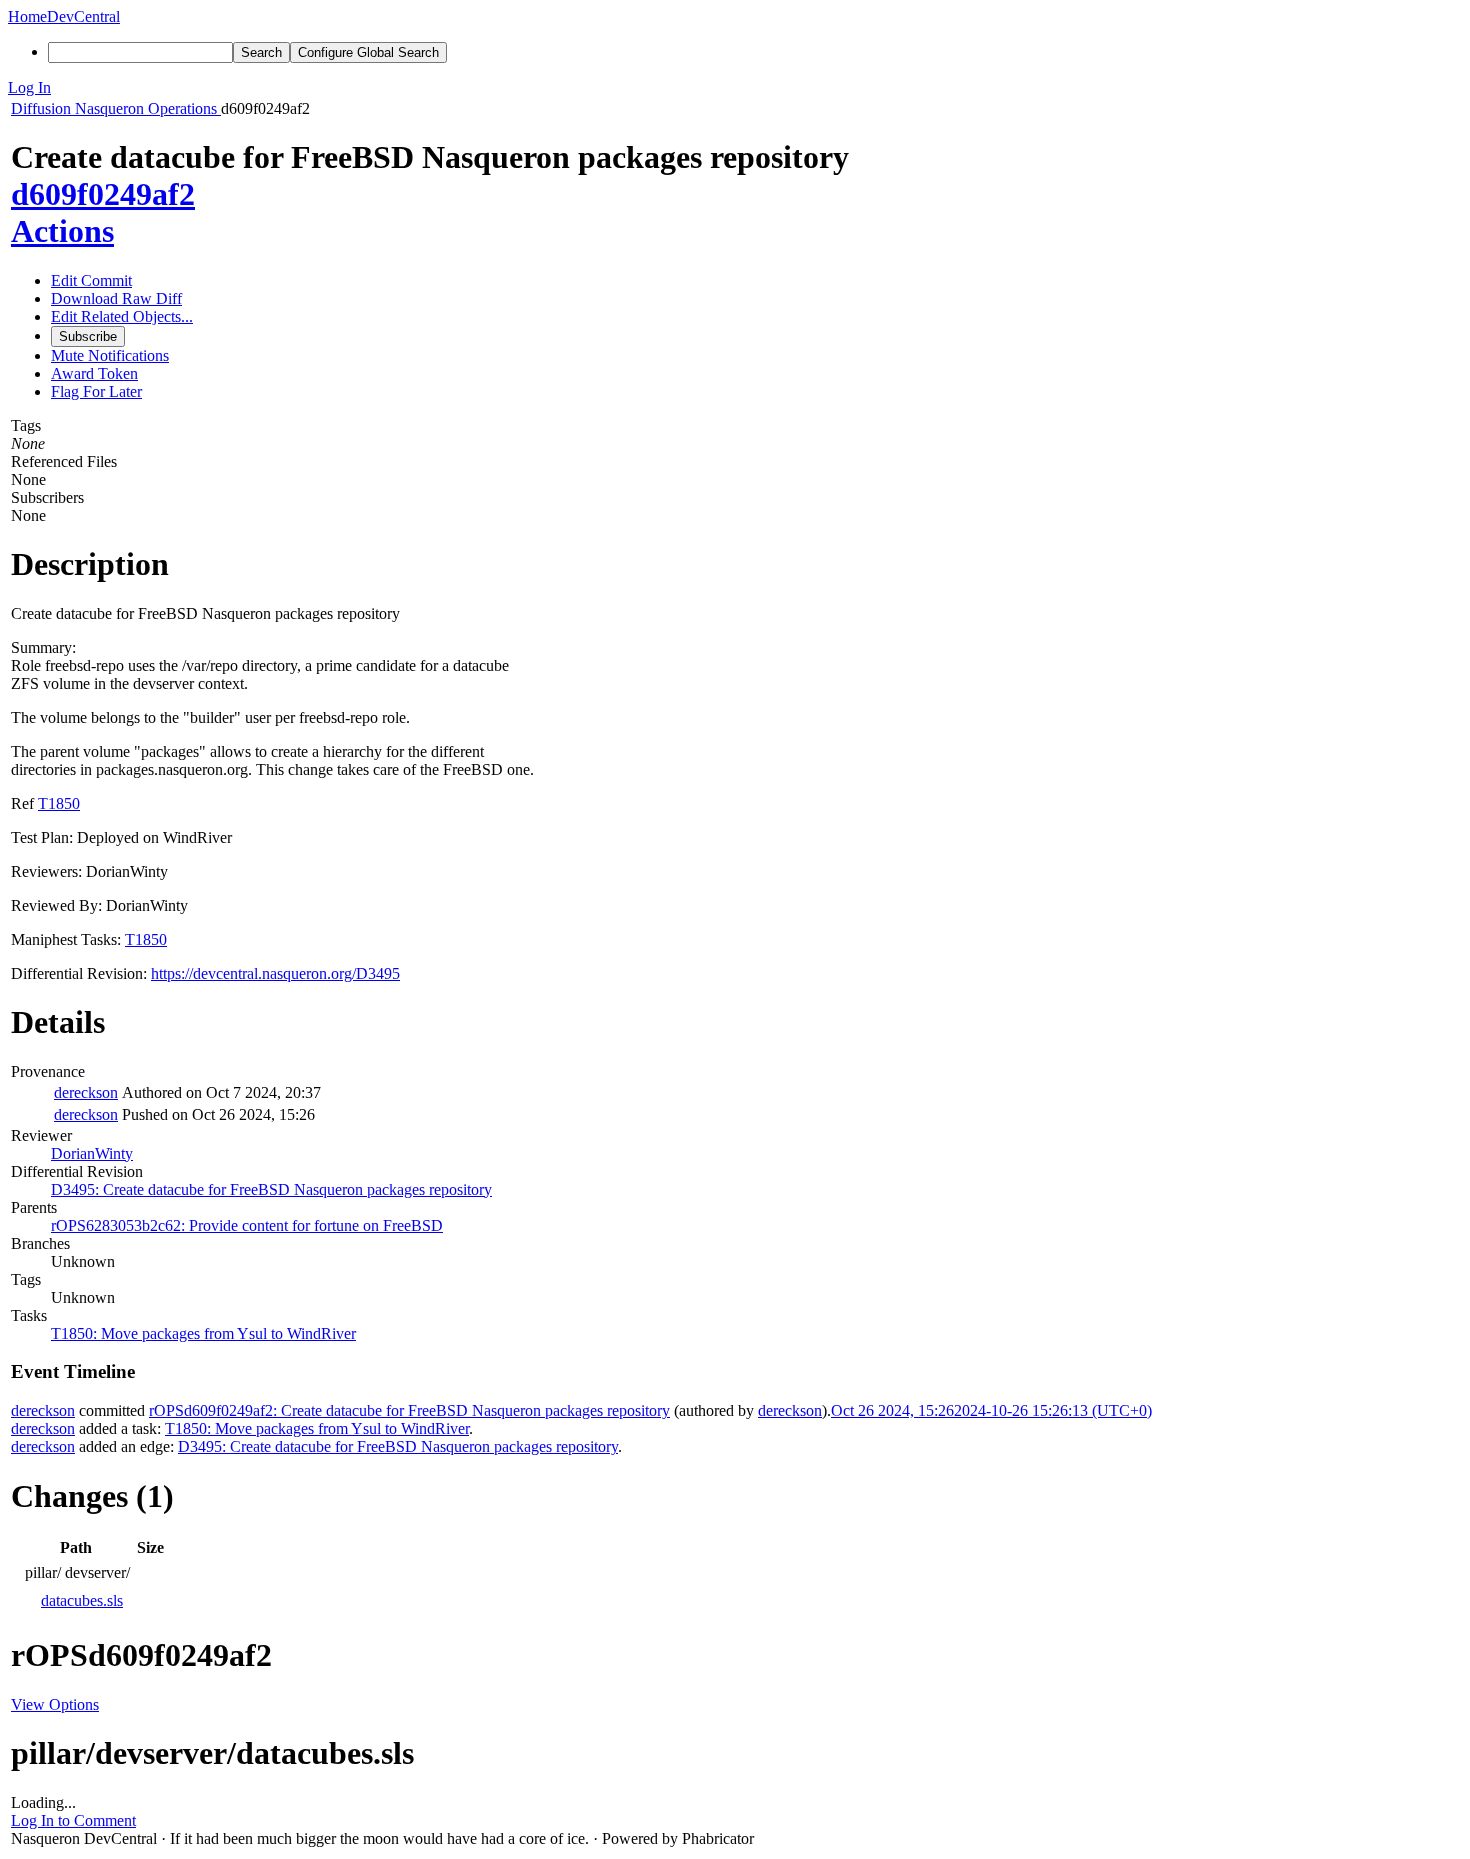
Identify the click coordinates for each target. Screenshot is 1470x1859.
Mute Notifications (110, 355)
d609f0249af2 (103, 194)
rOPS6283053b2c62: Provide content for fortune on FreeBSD (247, 1225)
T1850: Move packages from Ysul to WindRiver (203, 1333)
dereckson (86, 1092)
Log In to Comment (73, 1820)
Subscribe (88, 336)
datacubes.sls (82, 1600)
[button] (735, 88)
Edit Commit (91, 280)
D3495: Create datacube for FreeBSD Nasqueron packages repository (271, 1189)
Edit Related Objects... (122, 316)
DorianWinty (92, 1153)
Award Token (94, 373)
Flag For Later (96, 391)
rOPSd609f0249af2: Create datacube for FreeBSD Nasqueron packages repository (409, 1410)
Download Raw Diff (116, 298)
